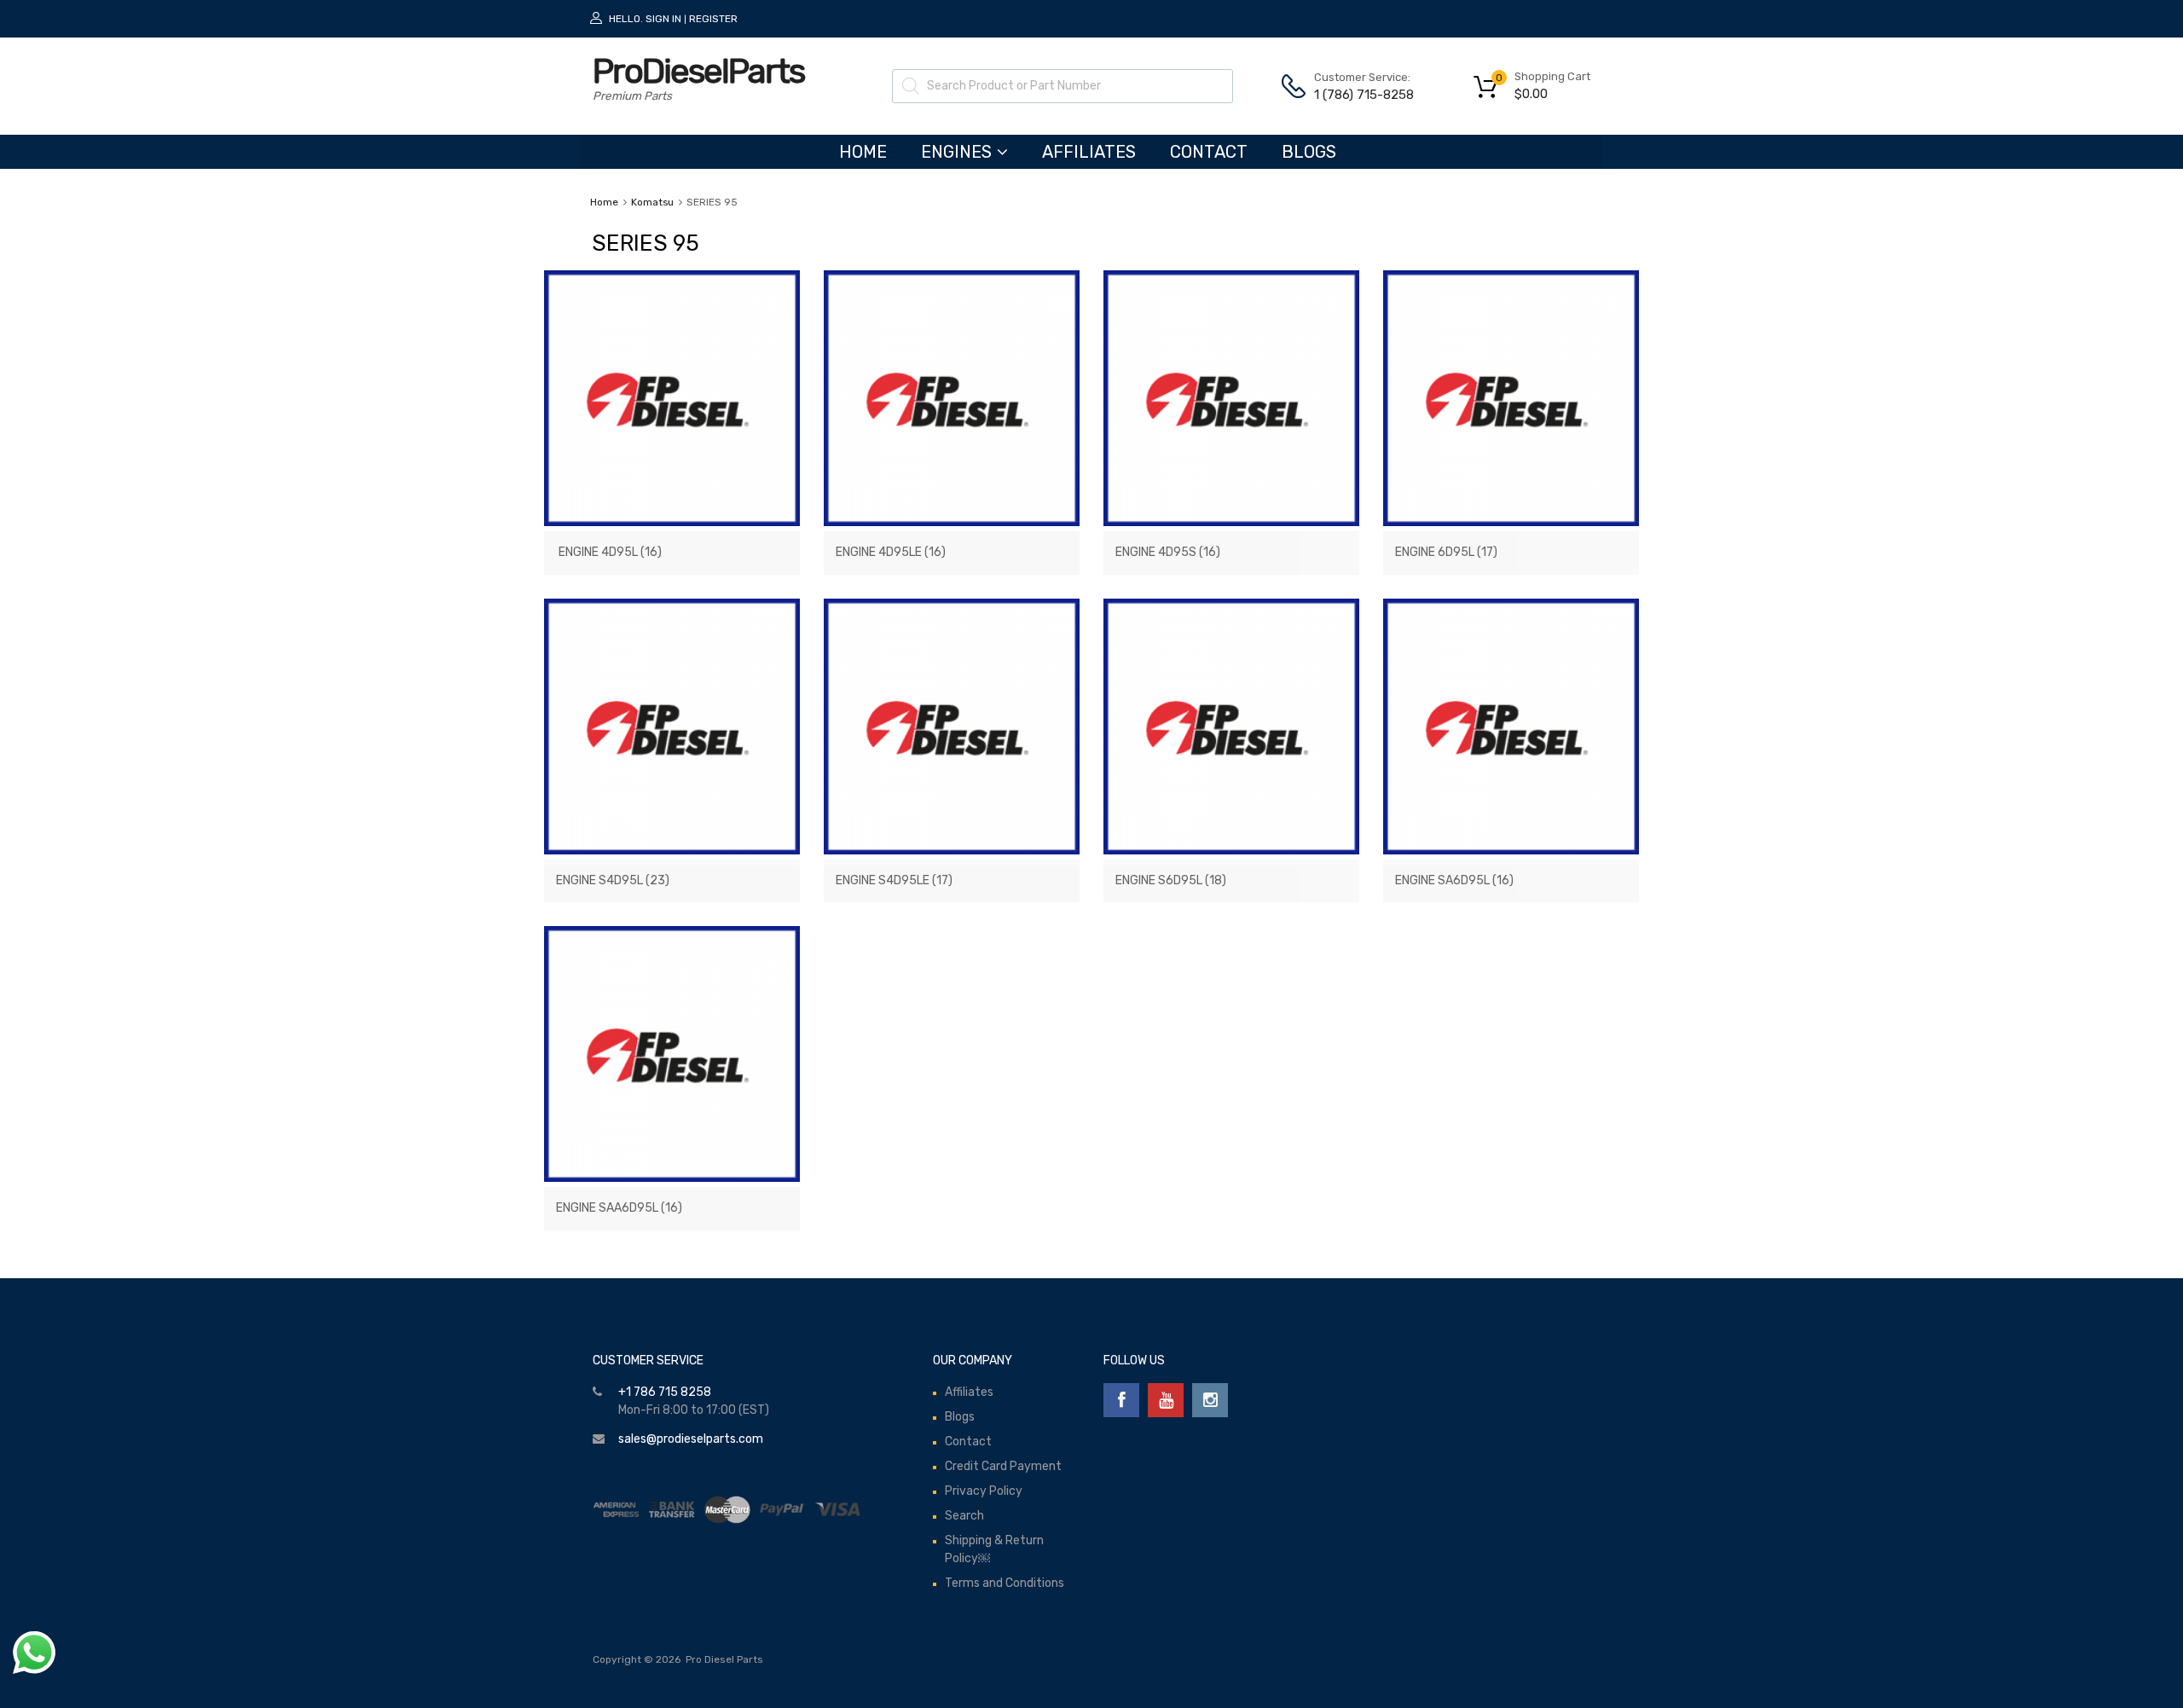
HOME (863, 152)
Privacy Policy (984, 1491)
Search (964, 1516)
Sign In (663, 19)
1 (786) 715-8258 (1356, 95)
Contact (1209, 152)
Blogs (1309, 152)
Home (604, 202)
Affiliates (1089, 152)
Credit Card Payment (1003, 1466)
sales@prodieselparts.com (691, 1439)
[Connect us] (1121, 1400)
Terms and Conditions (1005, 1583)
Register (713, 19)
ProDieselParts (698, 71)
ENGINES (956, 152)
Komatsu (652, 202)
